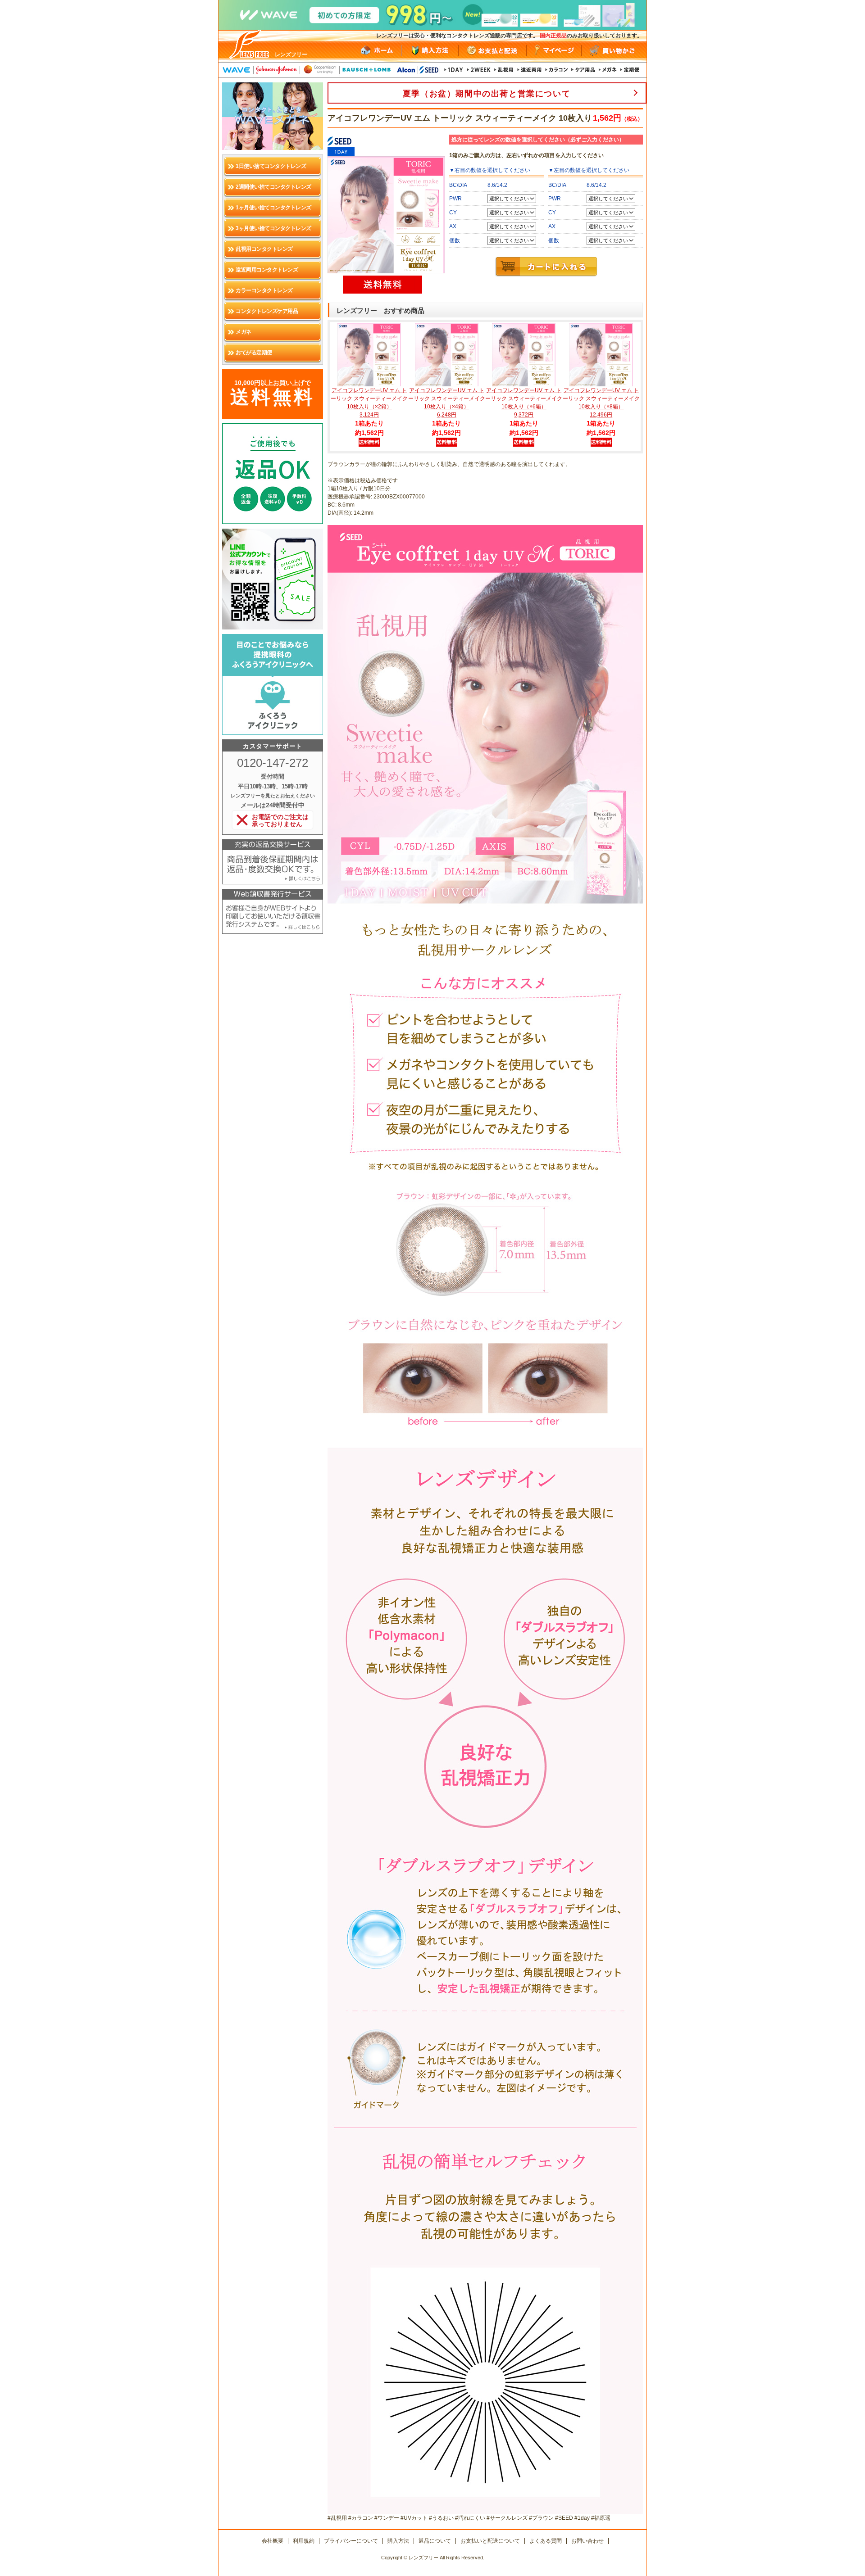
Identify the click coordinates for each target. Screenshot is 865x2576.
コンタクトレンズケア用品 (267, 311)
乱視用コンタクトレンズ (264, 249)
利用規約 (304, 2541)
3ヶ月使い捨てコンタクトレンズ (273, 228)
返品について (435, 2541)
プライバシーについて (351, 2541)
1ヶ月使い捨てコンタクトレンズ (273, 208)
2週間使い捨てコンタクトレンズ (273, 187)
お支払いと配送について (490, 2541)
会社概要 (273, 2541)
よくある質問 (546, 2541)
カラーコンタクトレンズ (264, 290)
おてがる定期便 (254, 353)
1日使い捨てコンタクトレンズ (271, 166)
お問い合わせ (587, 2541)
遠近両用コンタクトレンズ (267, 270)
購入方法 (398, 2541)
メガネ (244, 332)
